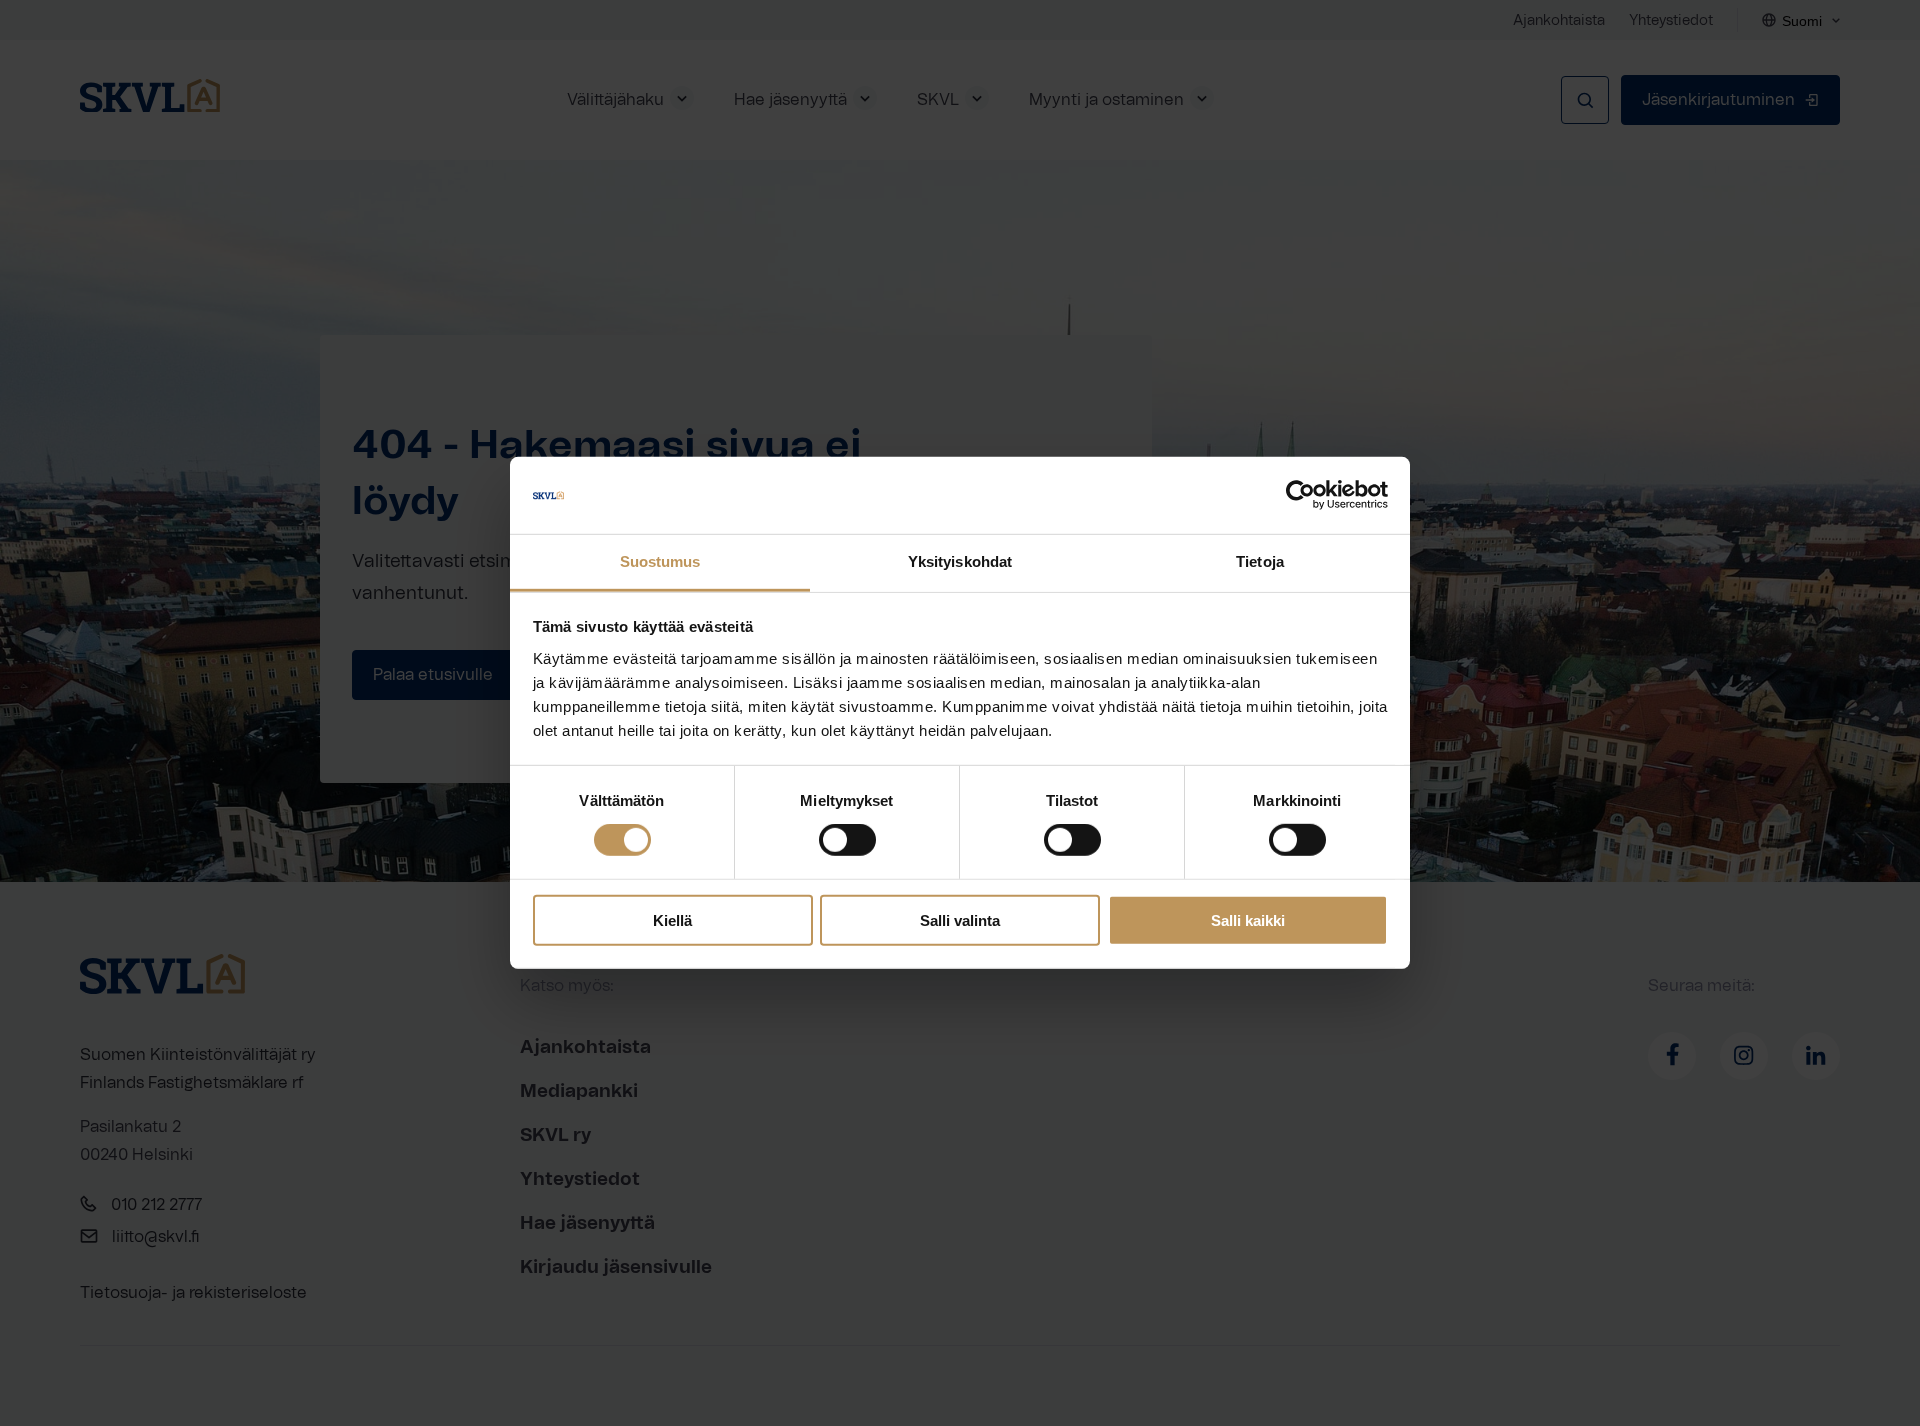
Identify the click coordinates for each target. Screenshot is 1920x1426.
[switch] (847, 840)
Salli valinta (960, 919)
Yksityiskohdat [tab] (960, 561)
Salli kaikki (1248, 919)
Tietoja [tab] (1260, 561)
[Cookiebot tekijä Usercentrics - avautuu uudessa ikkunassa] (1300, 495)
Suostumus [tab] (660, 561)
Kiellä (672, 919)
